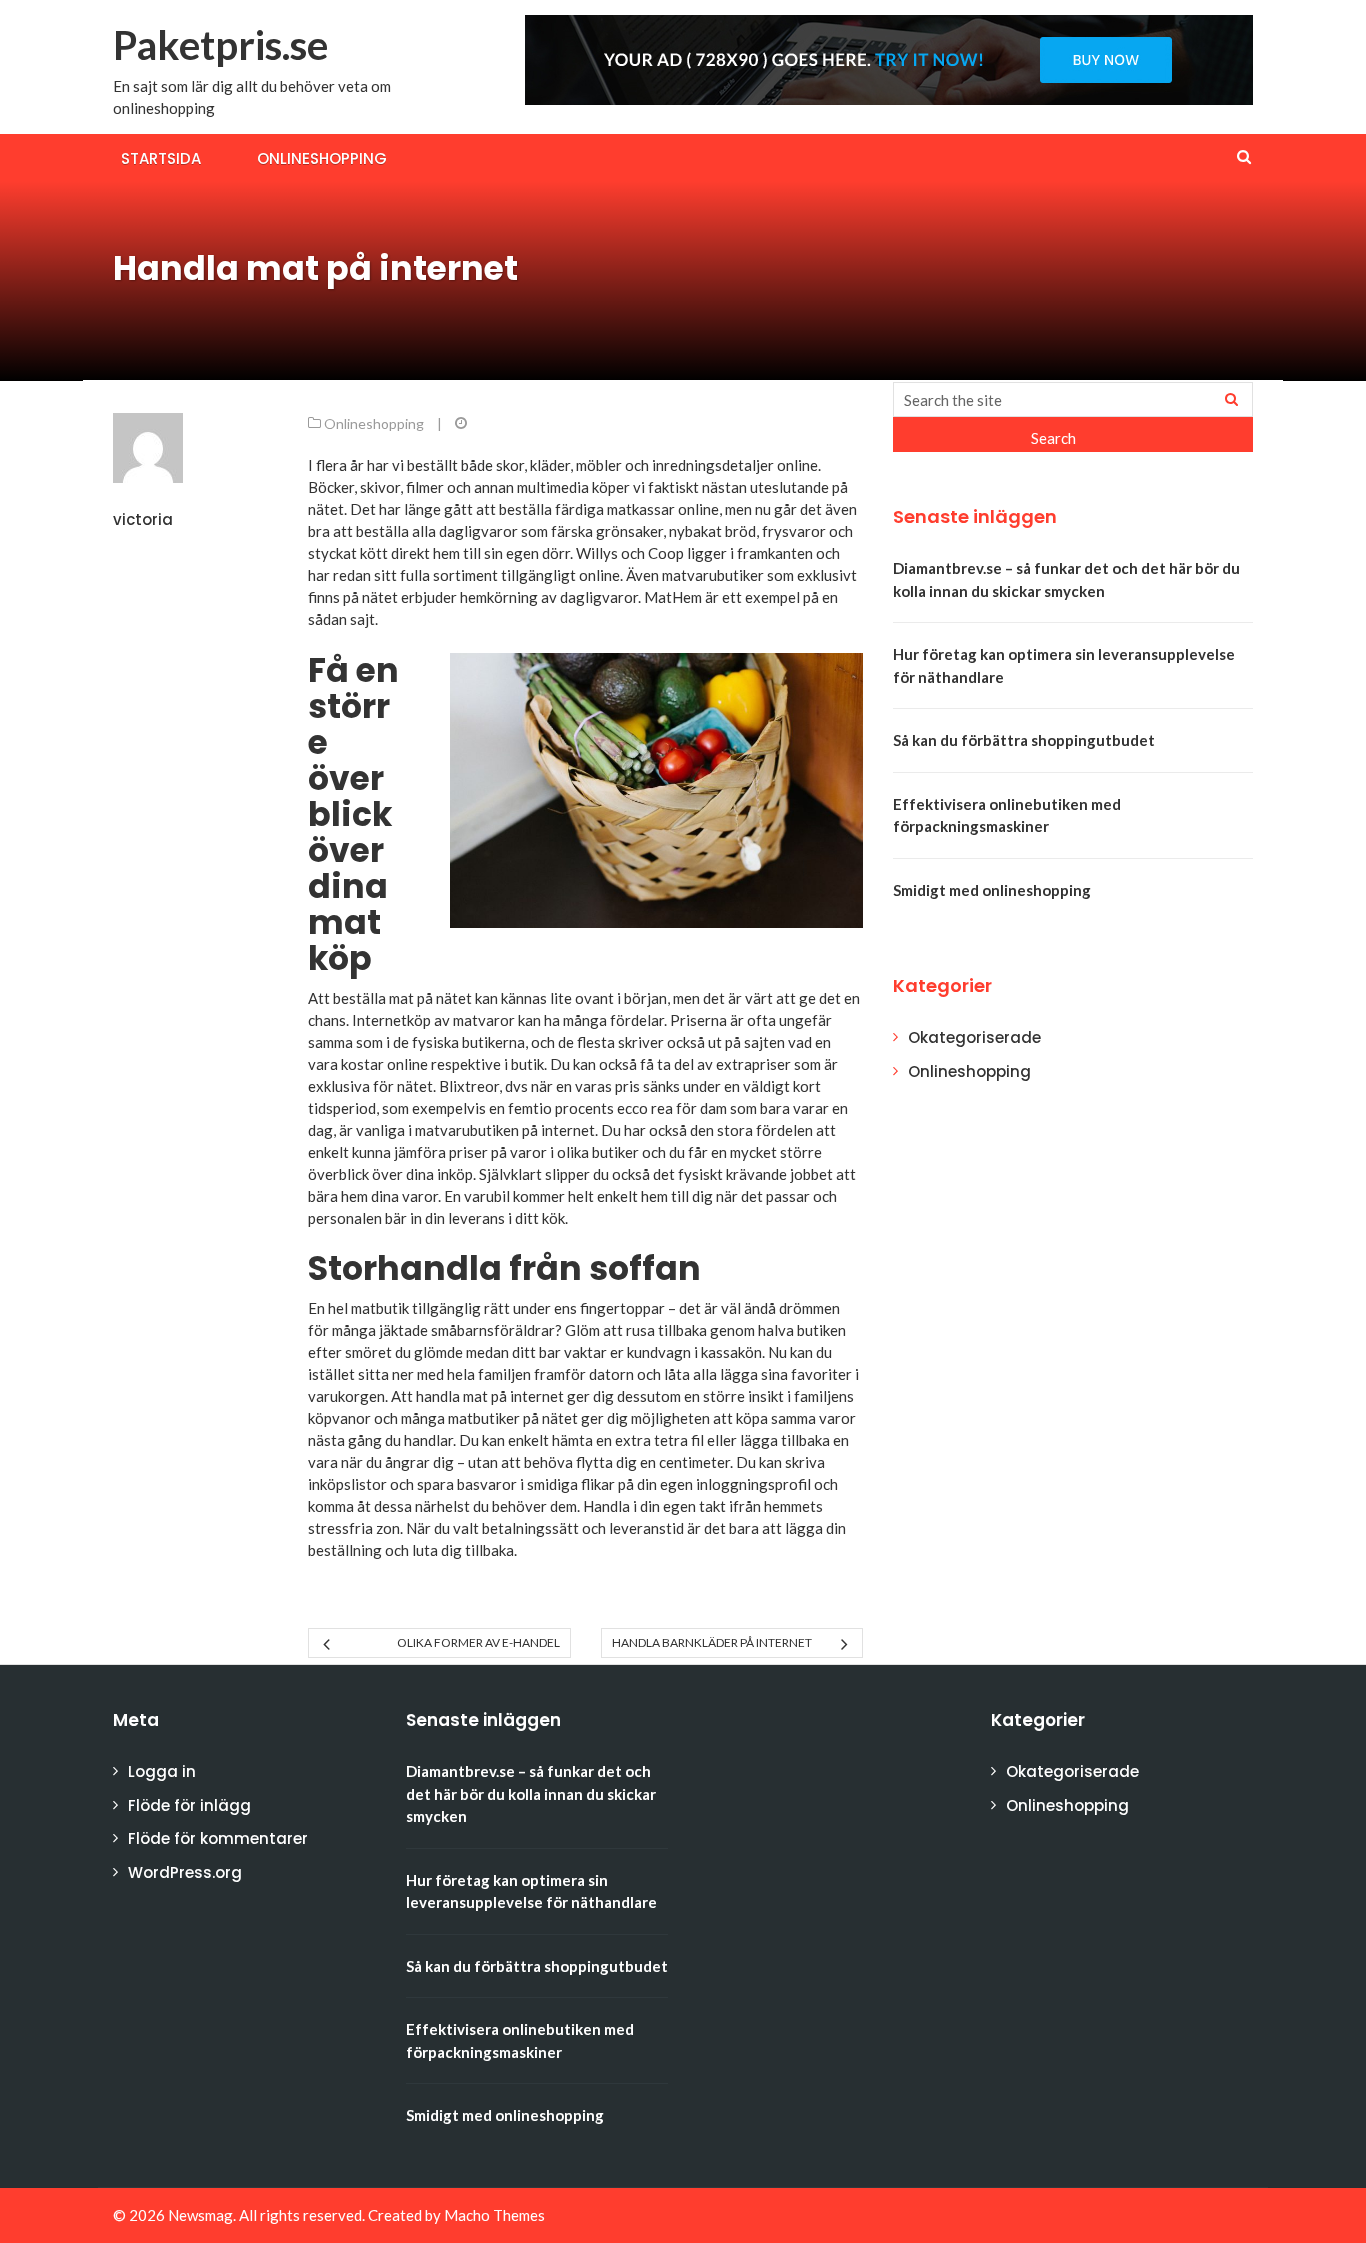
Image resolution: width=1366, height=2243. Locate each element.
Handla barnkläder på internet (712, 1642)
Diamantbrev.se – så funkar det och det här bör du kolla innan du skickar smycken (531, 1793)
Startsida (161, 158)
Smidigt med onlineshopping (992, 890)
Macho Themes (494, 2215)
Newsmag (200, 2215)
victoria (143, 519)
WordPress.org (185, 1872)
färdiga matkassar (615, 509)
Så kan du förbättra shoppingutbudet (1024, 740)
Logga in (162, 1771)
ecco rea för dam (672, 1108)
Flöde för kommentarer (218, 1838)
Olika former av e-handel (478, 1642)
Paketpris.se (220, 45)
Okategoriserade (974, 1037)
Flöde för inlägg (189, 1805)
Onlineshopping (322, 158)
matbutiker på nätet (513, 1418)
